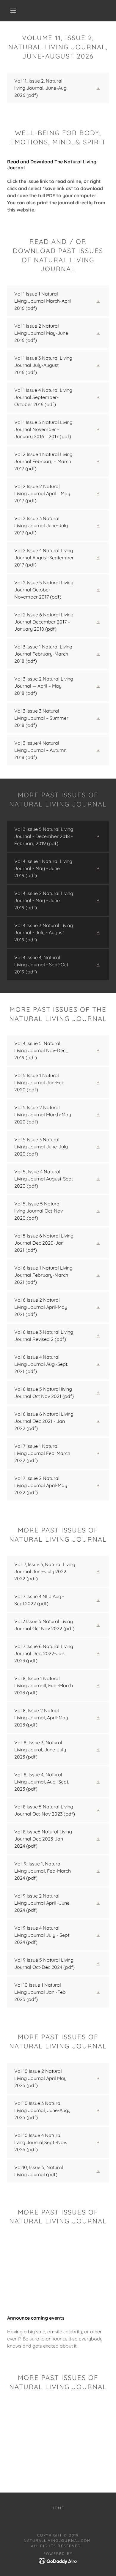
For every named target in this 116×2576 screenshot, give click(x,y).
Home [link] (58, 2508)
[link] (58, 88)
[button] (13, 11)
